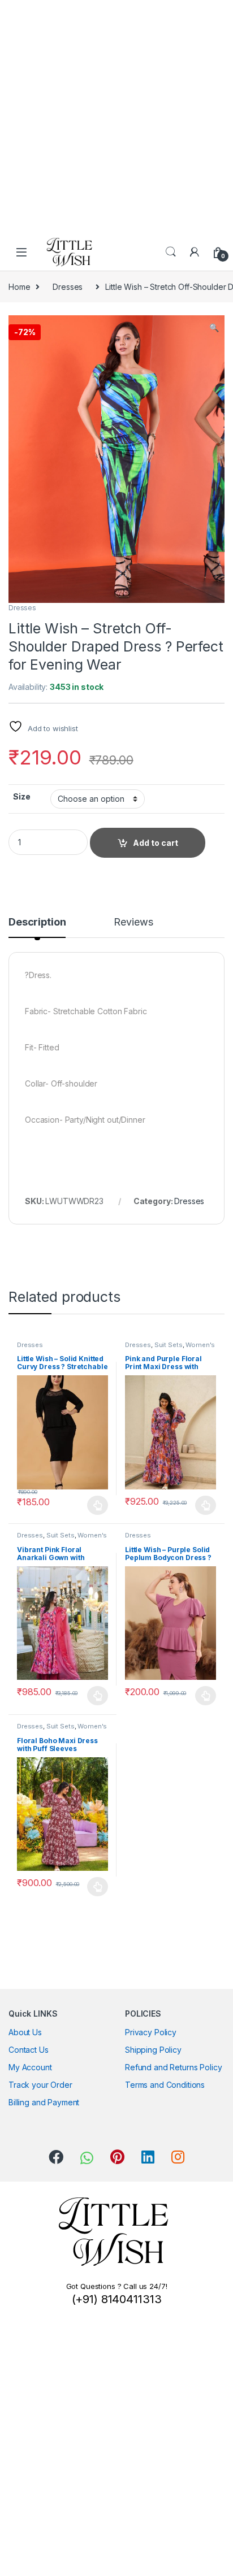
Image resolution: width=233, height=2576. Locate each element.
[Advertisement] (116, 116)
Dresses (68, 287)
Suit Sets (169, 1345)
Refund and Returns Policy (174, 2067)
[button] (214, 328)
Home (19, 287)
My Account (30, 2067)
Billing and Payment (44, 2102)
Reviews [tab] (133, 922)
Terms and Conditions (165, 2085)
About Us (25, 2032)
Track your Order (40, 2085)
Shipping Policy (153, 2050)
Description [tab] (37, 922)
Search (171, 252)
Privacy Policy (151, 2032)
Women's (200, 1345)
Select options (94, 1505)
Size (21, 796)
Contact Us (29, 2050)
